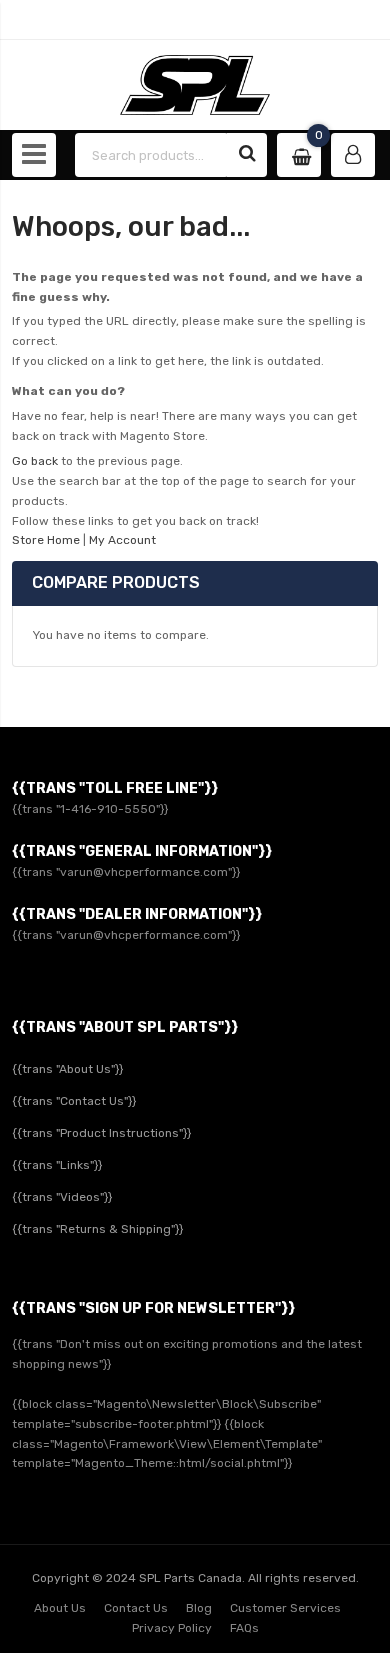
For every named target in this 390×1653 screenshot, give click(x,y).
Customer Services (285, 1608)
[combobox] (152, 155)
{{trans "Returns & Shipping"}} (97, 1229)
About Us (60, 1608)
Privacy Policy (172, 1628)
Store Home (46, 540)
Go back (35, 461)
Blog (199, 1608)
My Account (122, 540)
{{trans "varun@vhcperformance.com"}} (126, 872)
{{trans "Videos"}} (62, 1197)
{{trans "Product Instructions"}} (101, 1133)
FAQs (244, 1628)
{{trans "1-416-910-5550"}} (90, 809)
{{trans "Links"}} (57, 1165)
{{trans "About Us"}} (67, 1069)
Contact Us (136, 1608)
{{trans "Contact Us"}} (74, 1101)
